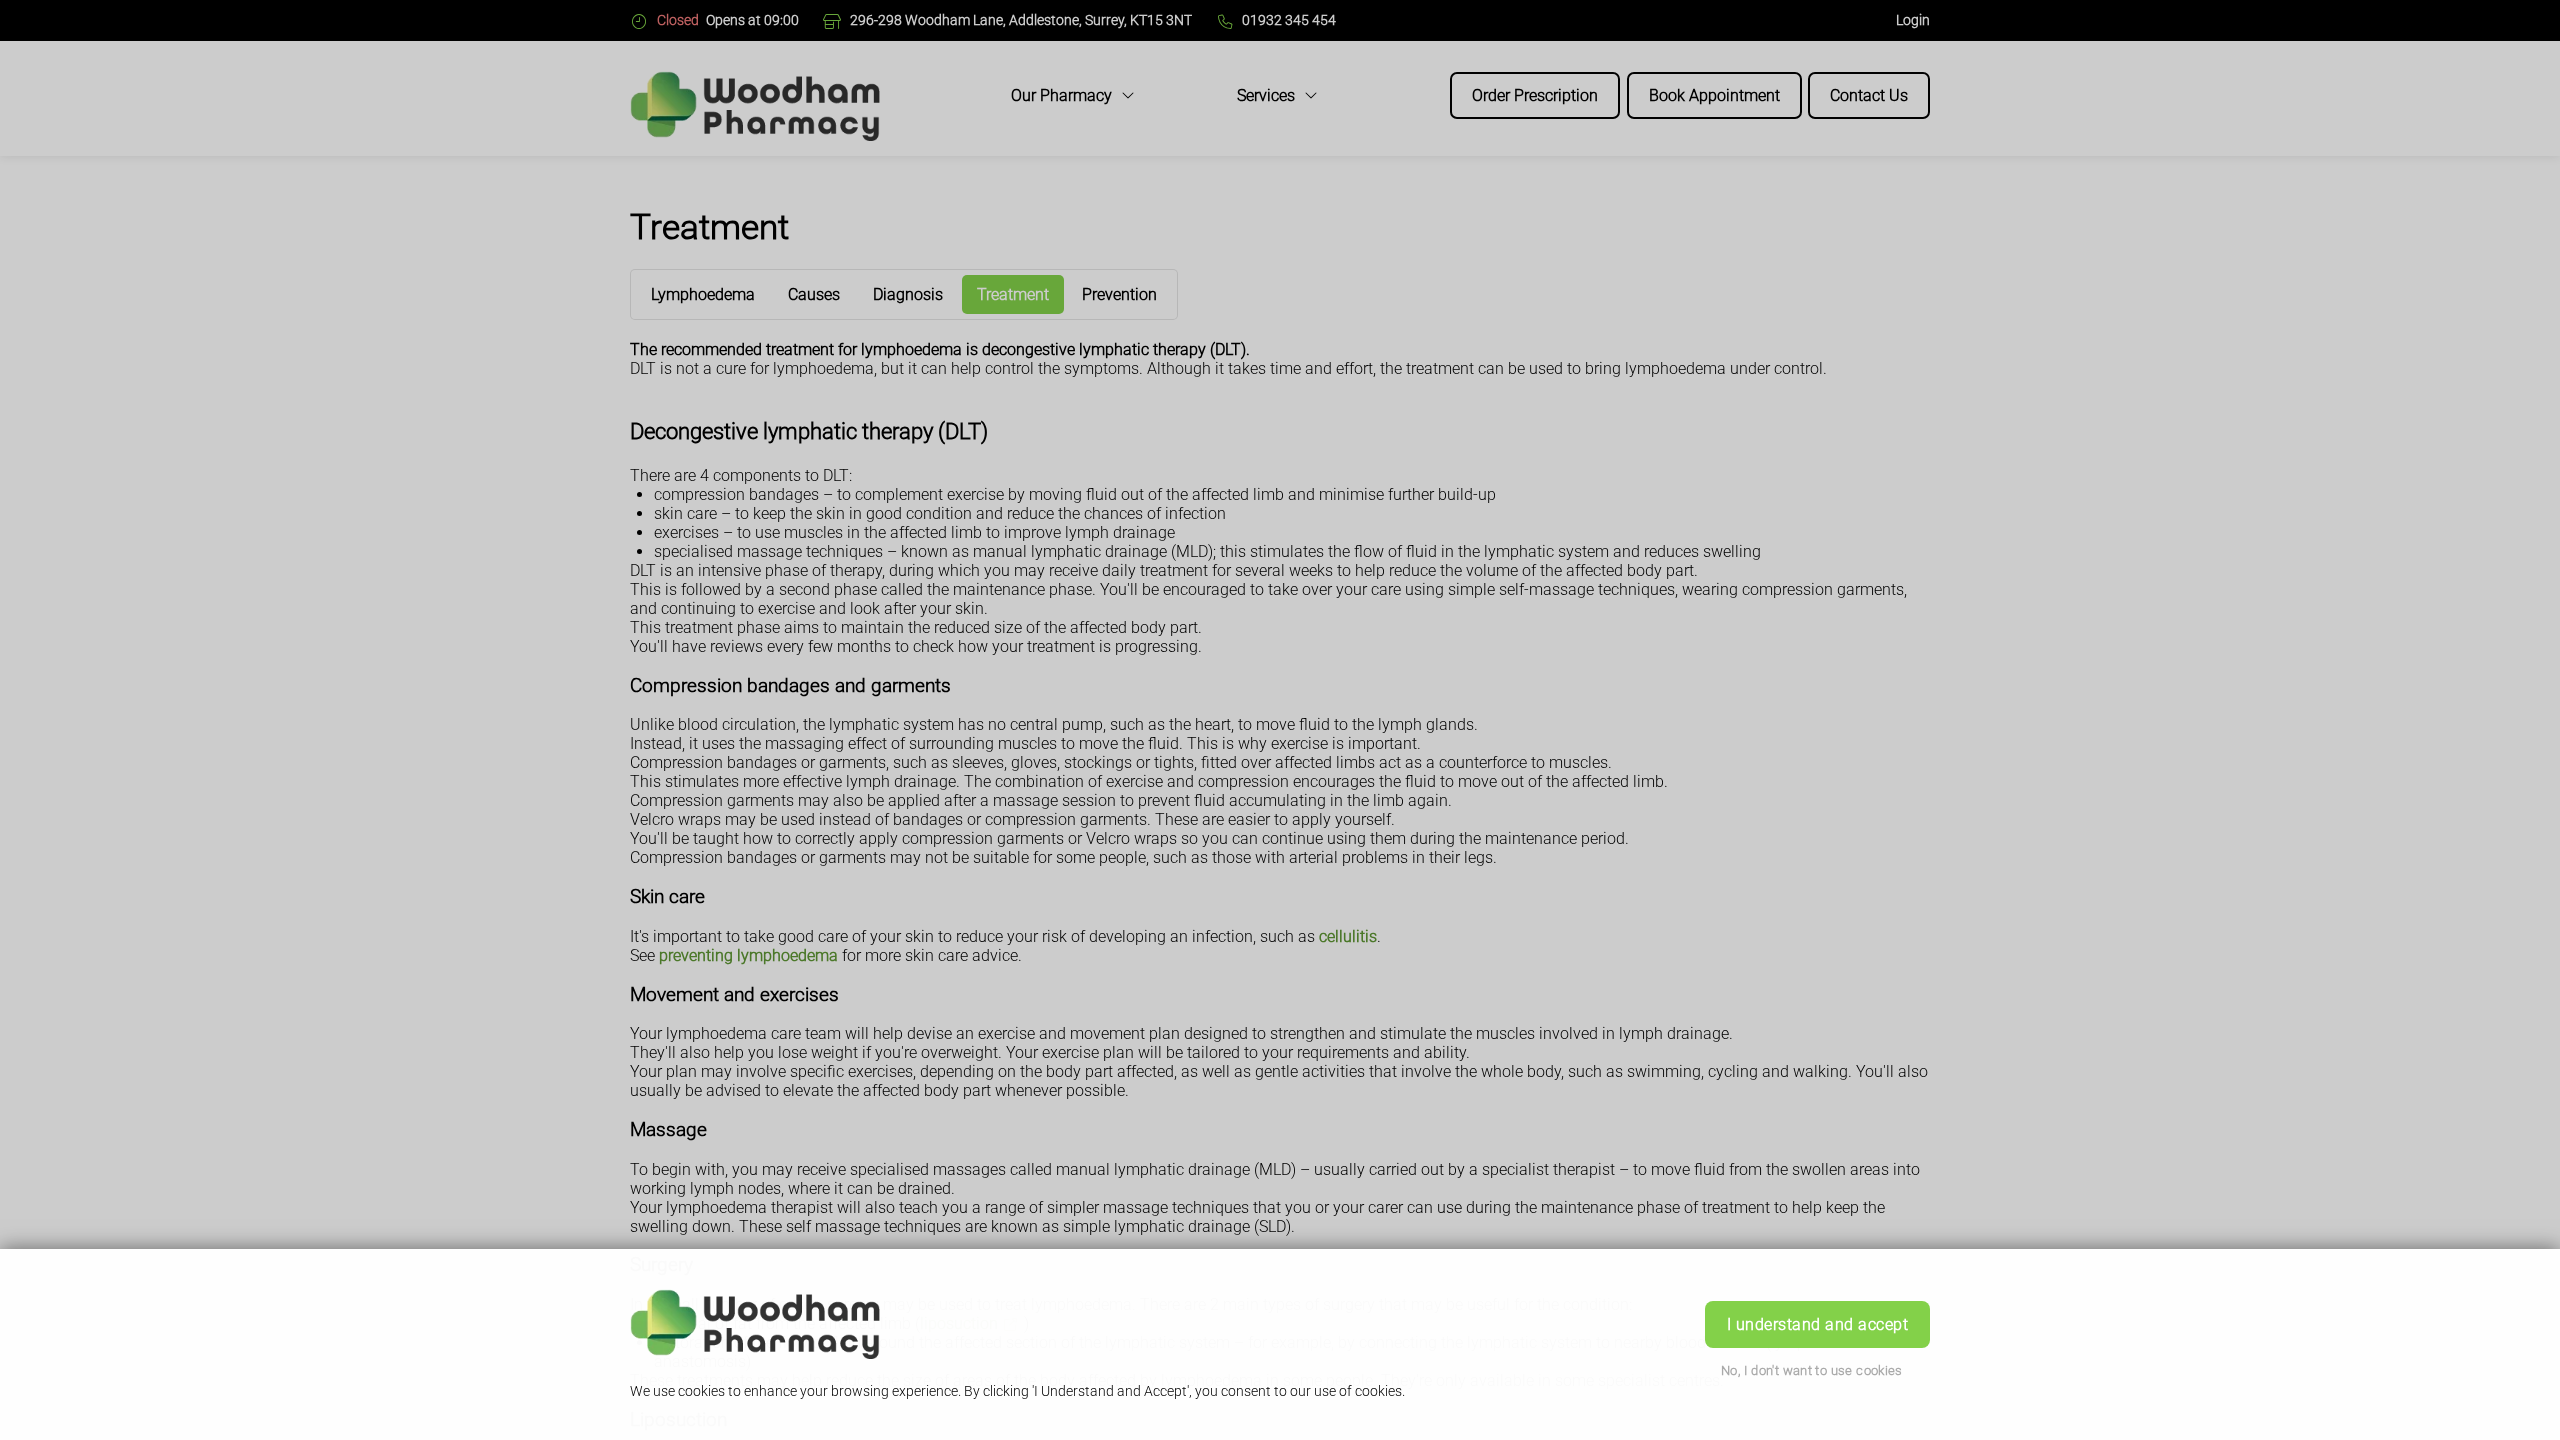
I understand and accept (1817, 1324)
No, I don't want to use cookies (1812, 1370)
